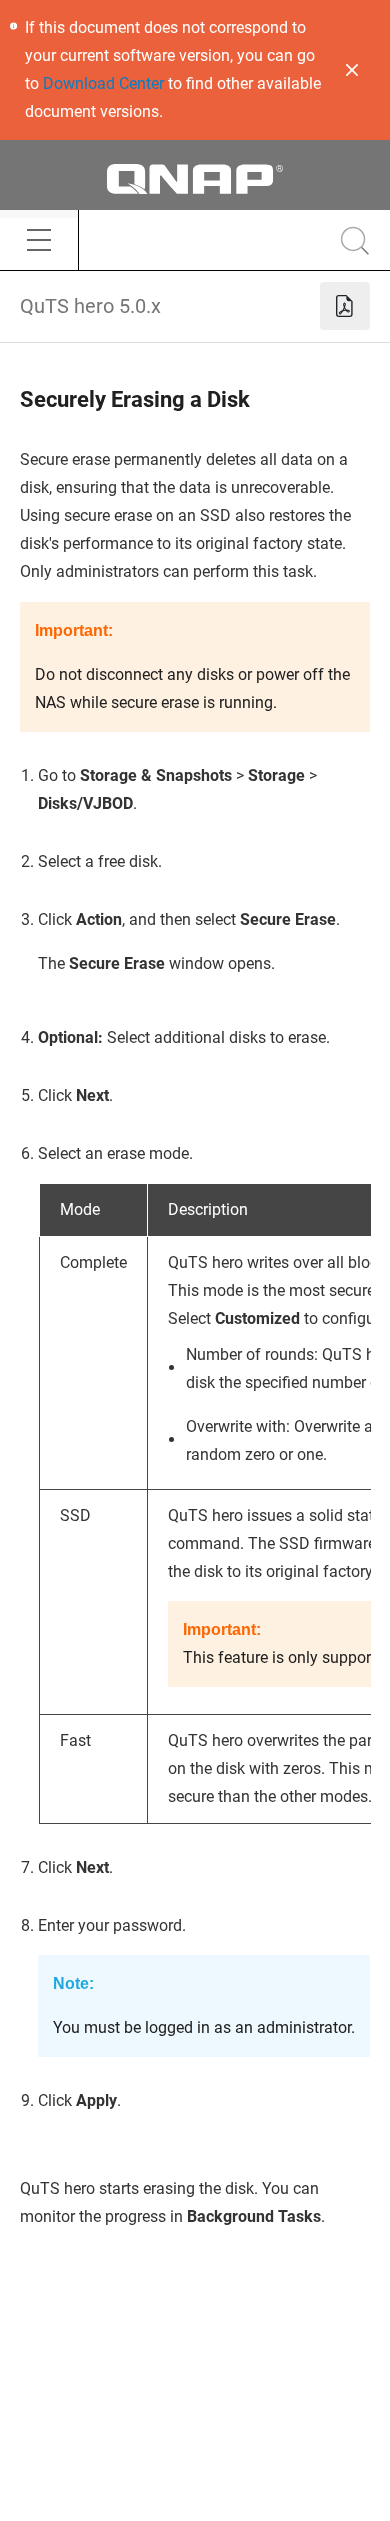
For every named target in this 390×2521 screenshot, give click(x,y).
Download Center (103, 83)
